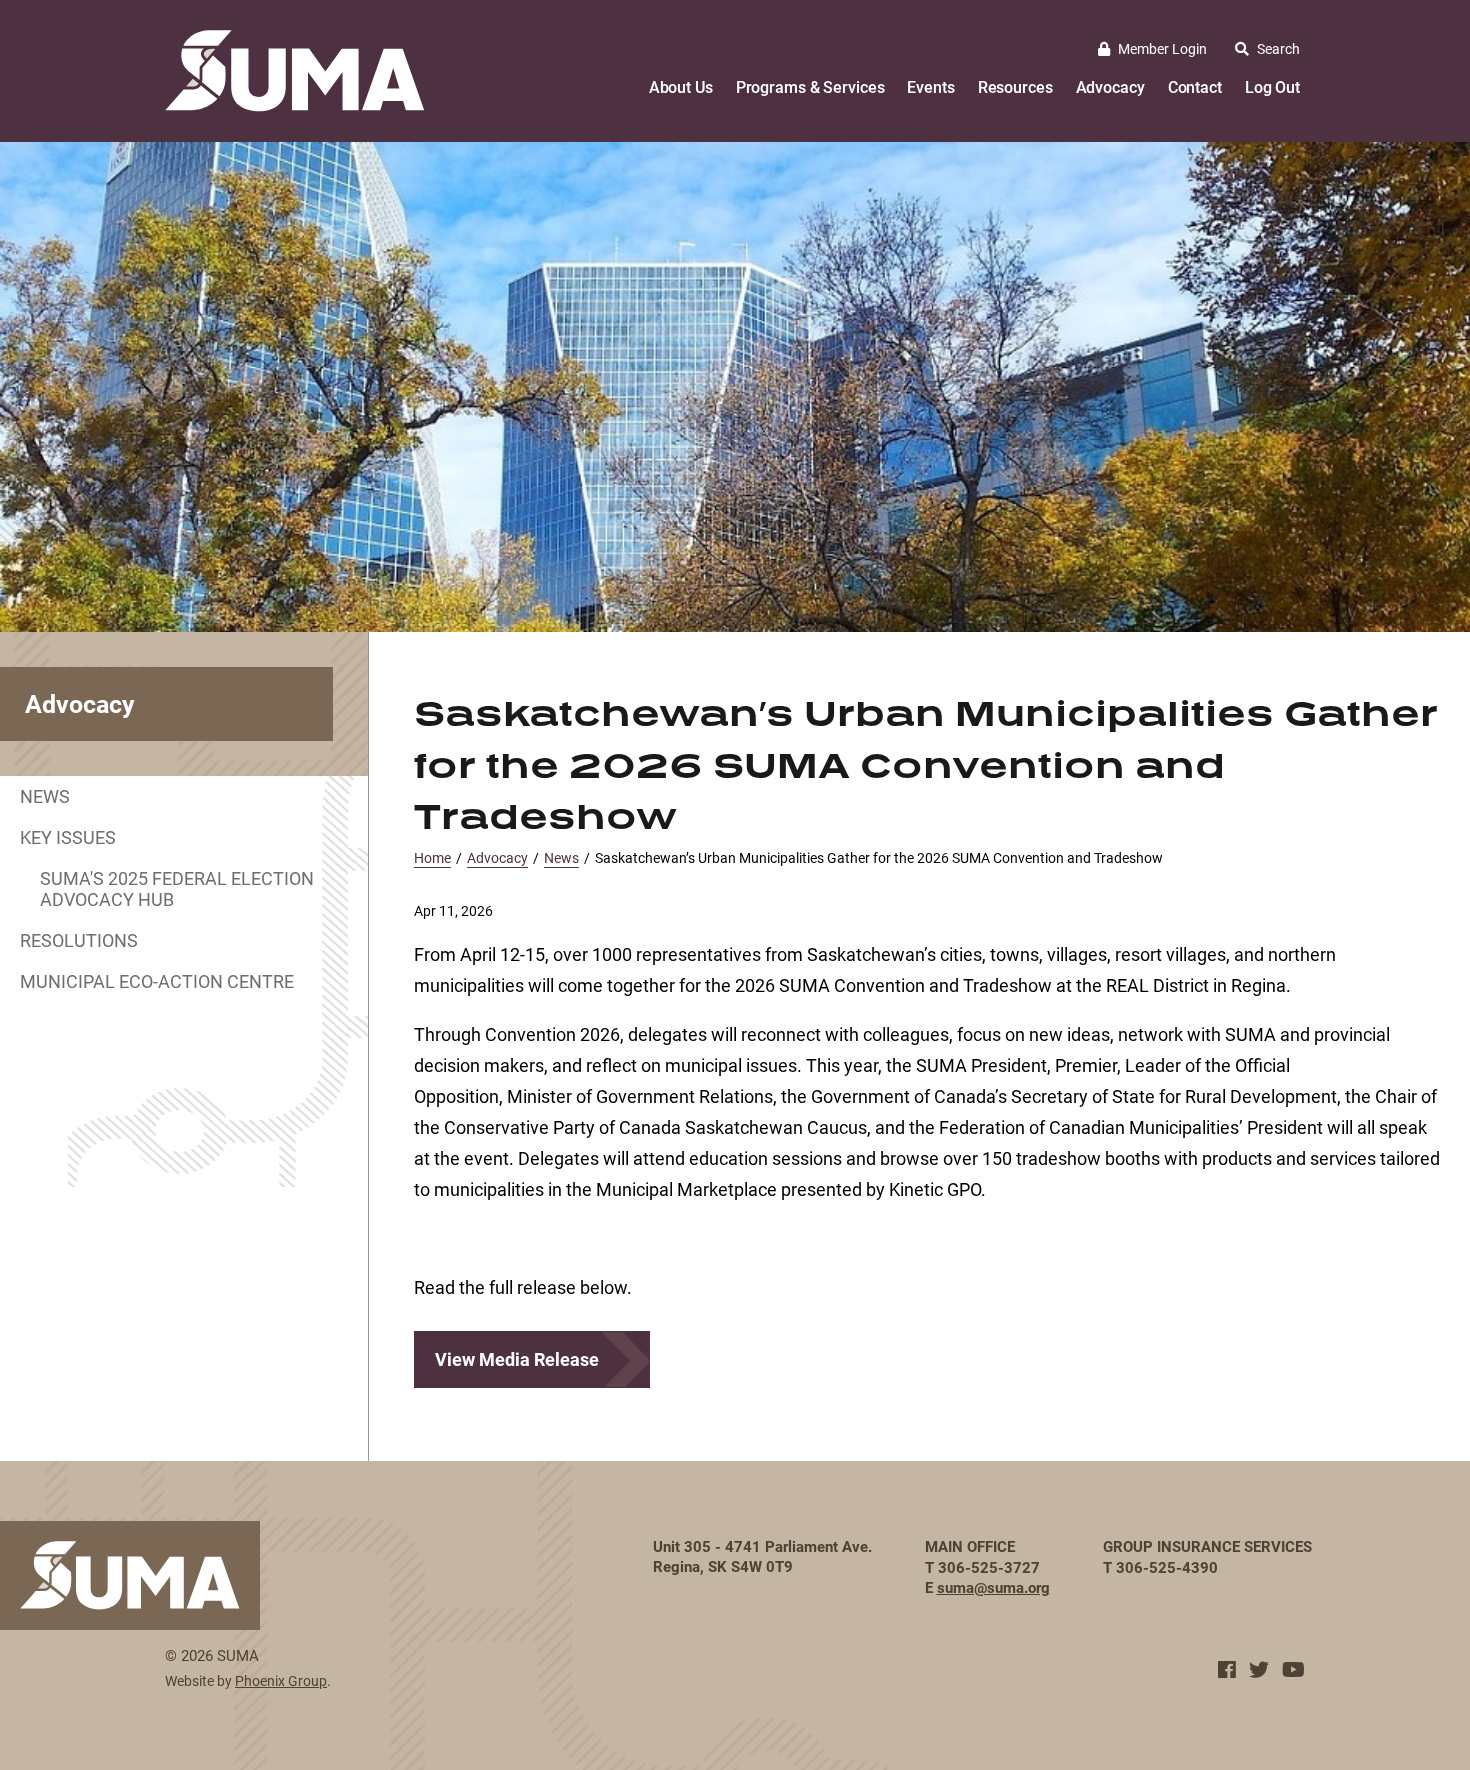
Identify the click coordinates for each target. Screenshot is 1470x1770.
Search (1278, 48)
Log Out (1272, 86)
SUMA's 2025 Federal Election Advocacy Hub (177, 888)
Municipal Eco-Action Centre (157, 981)
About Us (681, 86)
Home (432, 857)
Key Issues (68, 837)
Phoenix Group (281, 1680)
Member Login (1162, 48)
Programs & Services (810, 86)
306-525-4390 (1167, 1567)
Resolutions (79, 940)
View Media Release (517, 1359)
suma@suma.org (993, 1587)
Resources (1015, 86)
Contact (1195, 86)
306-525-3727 (989, 1567)
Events (930, 86)
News (45, 796)
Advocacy (1110, 86)
